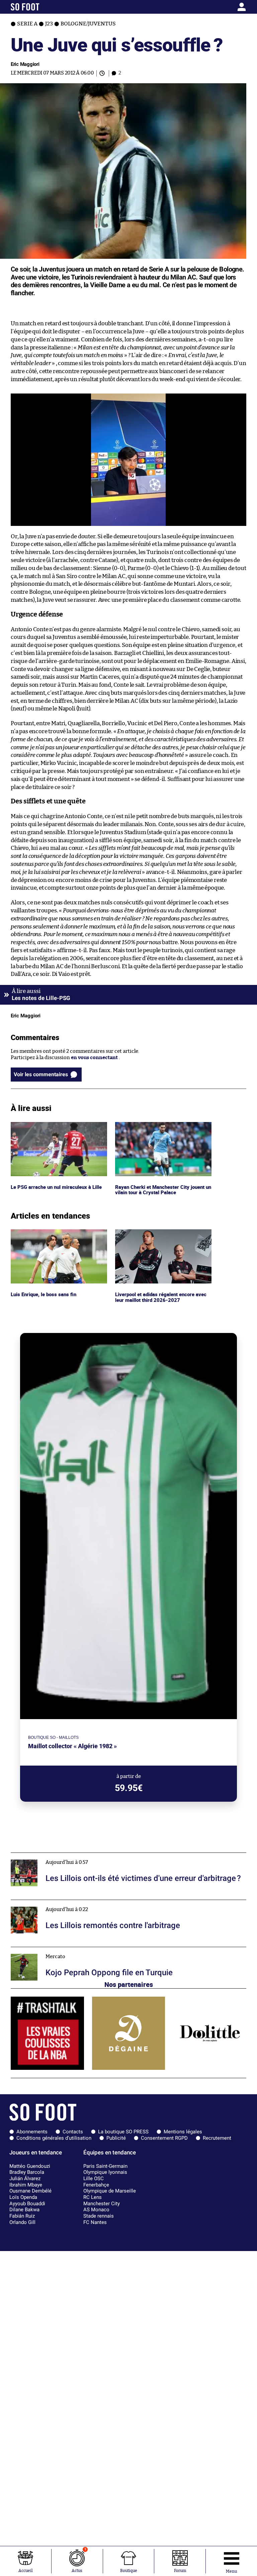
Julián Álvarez (25, 2178)
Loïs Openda (23, 2197)
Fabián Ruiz (22, 2216)
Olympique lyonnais (105, 2172)
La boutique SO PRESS (123, 2132)
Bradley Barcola (27, 2172)
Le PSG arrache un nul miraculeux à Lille (58, 1125)
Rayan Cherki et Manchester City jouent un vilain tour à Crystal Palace (162, 1128)
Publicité (116, 2138)
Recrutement (217, 2138)
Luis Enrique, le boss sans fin (44, 1232)
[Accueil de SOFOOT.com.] (41, 7)
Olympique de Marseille (110, 2191)
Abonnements (32, 2132)
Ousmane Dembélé (30, 2191)
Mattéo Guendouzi (30, 2166)
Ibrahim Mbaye (26, 2185)
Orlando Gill (22, 2222)
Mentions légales (183, 2132)
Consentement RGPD (164, 2138)
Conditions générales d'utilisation (54, 2138)
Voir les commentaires (41, 1074)
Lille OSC (94, 2178)
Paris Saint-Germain (105, 2166)
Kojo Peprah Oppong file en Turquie (52, 1950)
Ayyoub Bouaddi (27, 2204)
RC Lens (93, 2197)
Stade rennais (99, 2216)
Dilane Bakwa (24, 2210)
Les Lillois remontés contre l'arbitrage (56, 1903)
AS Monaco (96, 2210)
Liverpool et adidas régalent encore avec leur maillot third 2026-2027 (162, 1235)
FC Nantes (95, 2222)
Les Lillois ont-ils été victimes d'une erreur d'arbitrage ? (76, 1856)
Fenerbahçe (96, 2185)
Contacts (73, 2132)
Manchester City (102, 2204)
